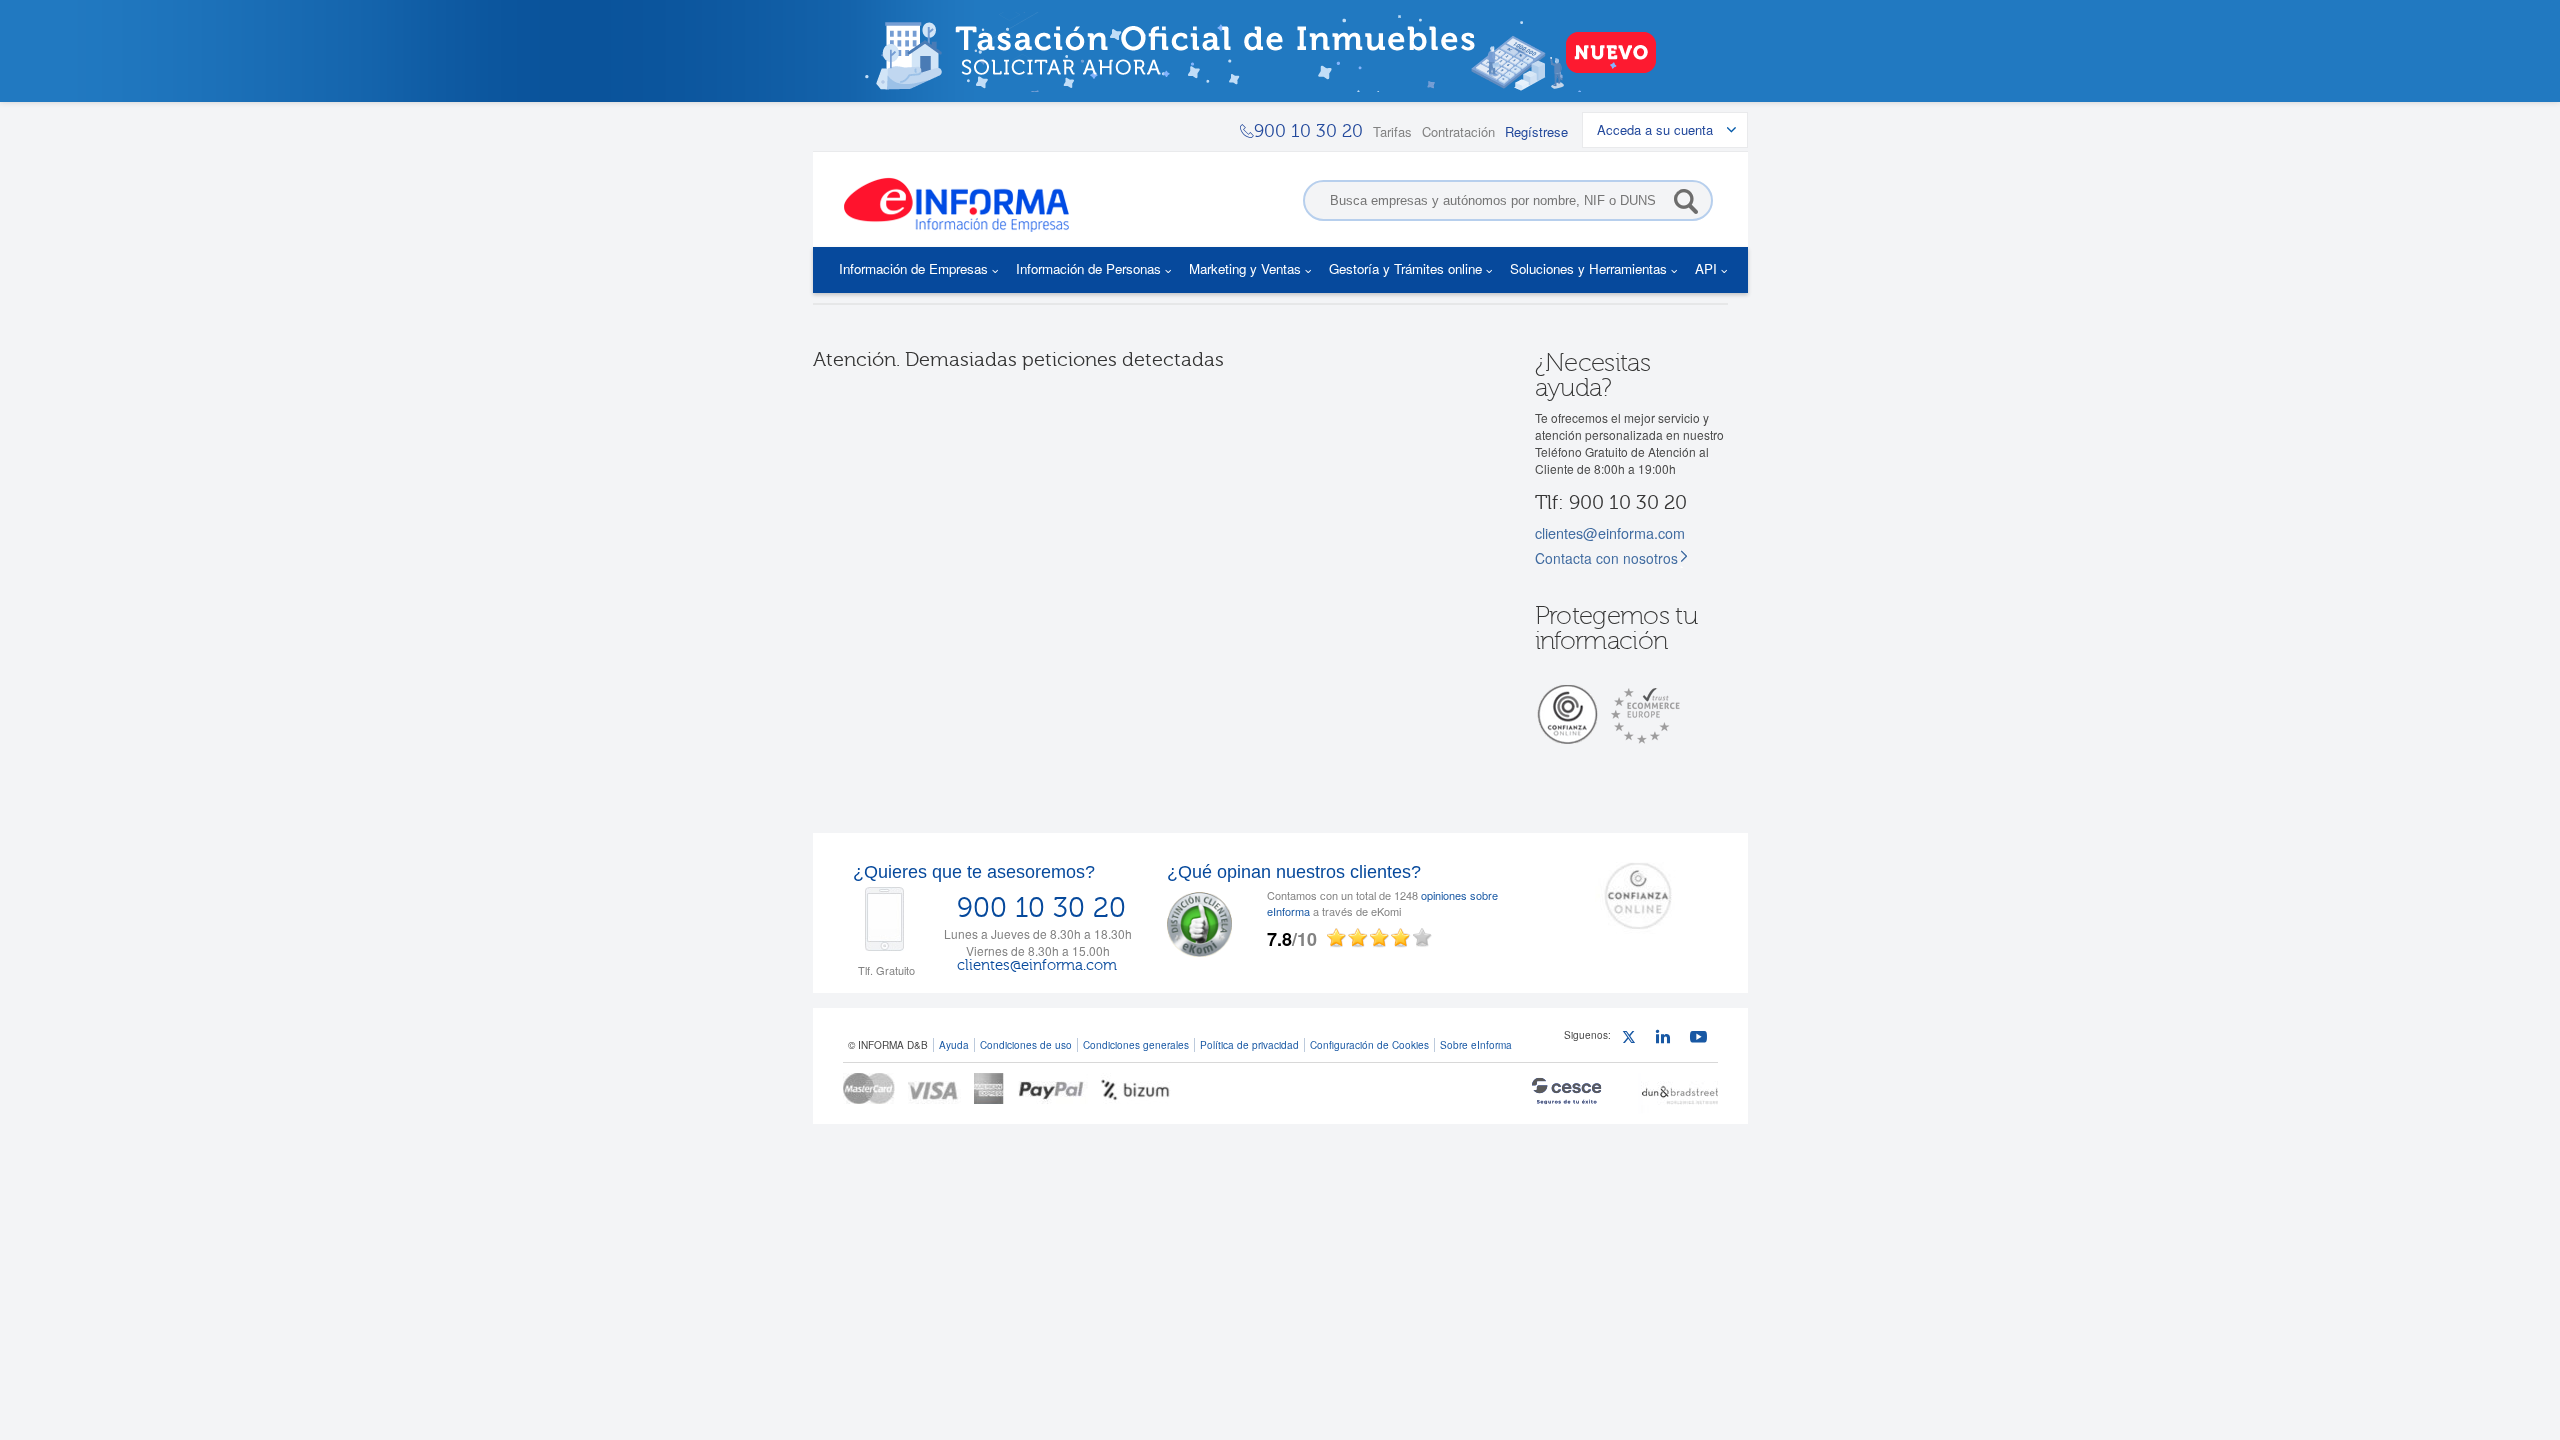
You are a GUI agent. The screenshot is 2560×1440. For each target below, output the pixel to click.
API (1706, 268)
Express (989, 1088)
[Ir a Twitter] (1633, 1039)
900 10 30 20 (1041, 908)
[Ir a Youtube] (1701, 1039)
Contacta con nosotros (1606, 558)
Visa (934, 1088)
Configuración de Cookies (1369, 1044)
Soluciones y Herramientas (1588, 268)
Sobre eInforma (1476, 1044)
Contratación (1458, 131)
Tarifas (1392, 131)
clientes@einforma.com (1610, 532)
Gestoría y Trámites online (1405, 268)
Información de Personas (1088, 268)
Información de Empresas (913, 268)
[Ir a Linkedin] (1667, 1039)
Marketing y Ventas (1245, 268)
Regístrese (1536, 131)
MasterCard (869, 1088)
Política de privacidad (1249, 1044)
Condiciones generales (1136, 1044)
